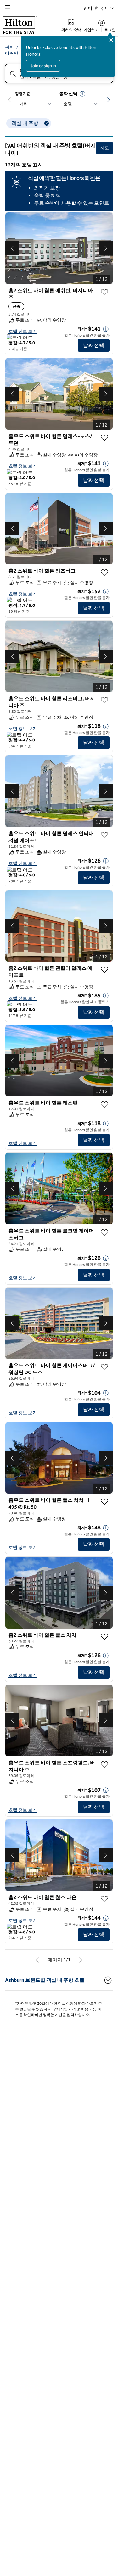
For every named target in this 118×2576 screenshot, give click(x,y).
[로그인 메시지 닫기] (111, 40)
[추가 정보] (106, 329)
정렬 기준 (23, 94)
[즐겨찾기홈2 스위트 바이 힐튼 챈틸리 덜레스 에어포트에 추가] (104, 970)
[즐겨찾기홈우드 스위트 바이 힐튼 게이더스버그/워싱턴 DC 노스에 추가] (104, 1367)
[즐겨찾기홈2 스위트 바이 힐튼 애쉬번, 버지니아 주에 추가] (104, 292)
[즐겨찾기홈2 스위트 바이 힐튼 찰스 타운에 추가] (104, 1910)
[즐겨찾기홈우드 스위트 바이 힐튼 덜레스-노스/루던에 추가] (104, 438)
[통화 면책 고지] (82, 94)
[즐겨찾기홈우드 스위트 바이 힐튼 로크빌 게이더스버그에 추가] (104, 1232)
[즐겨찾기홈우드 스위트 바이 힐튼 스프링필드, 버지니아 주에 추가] (104, 1775)
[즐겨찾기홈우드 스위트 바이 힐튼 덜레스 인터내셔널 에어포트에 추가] (104, 835)
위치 (9, 47)
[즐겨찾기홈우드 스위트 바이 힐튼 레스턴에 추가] (104, 1104)
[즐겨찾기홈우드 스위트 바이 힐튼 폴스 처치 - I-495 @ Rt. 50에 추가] (104, 1513)
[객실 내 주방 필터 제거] (47, 123)
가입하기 (91, 30)
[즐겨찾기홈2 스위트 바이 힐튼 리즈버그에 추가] (104, 573)
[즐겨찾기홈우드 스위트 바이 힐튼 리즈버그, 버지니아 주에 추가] (104, 700)
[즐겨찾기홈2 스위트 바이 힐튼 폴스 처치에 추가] (104, 1647)
